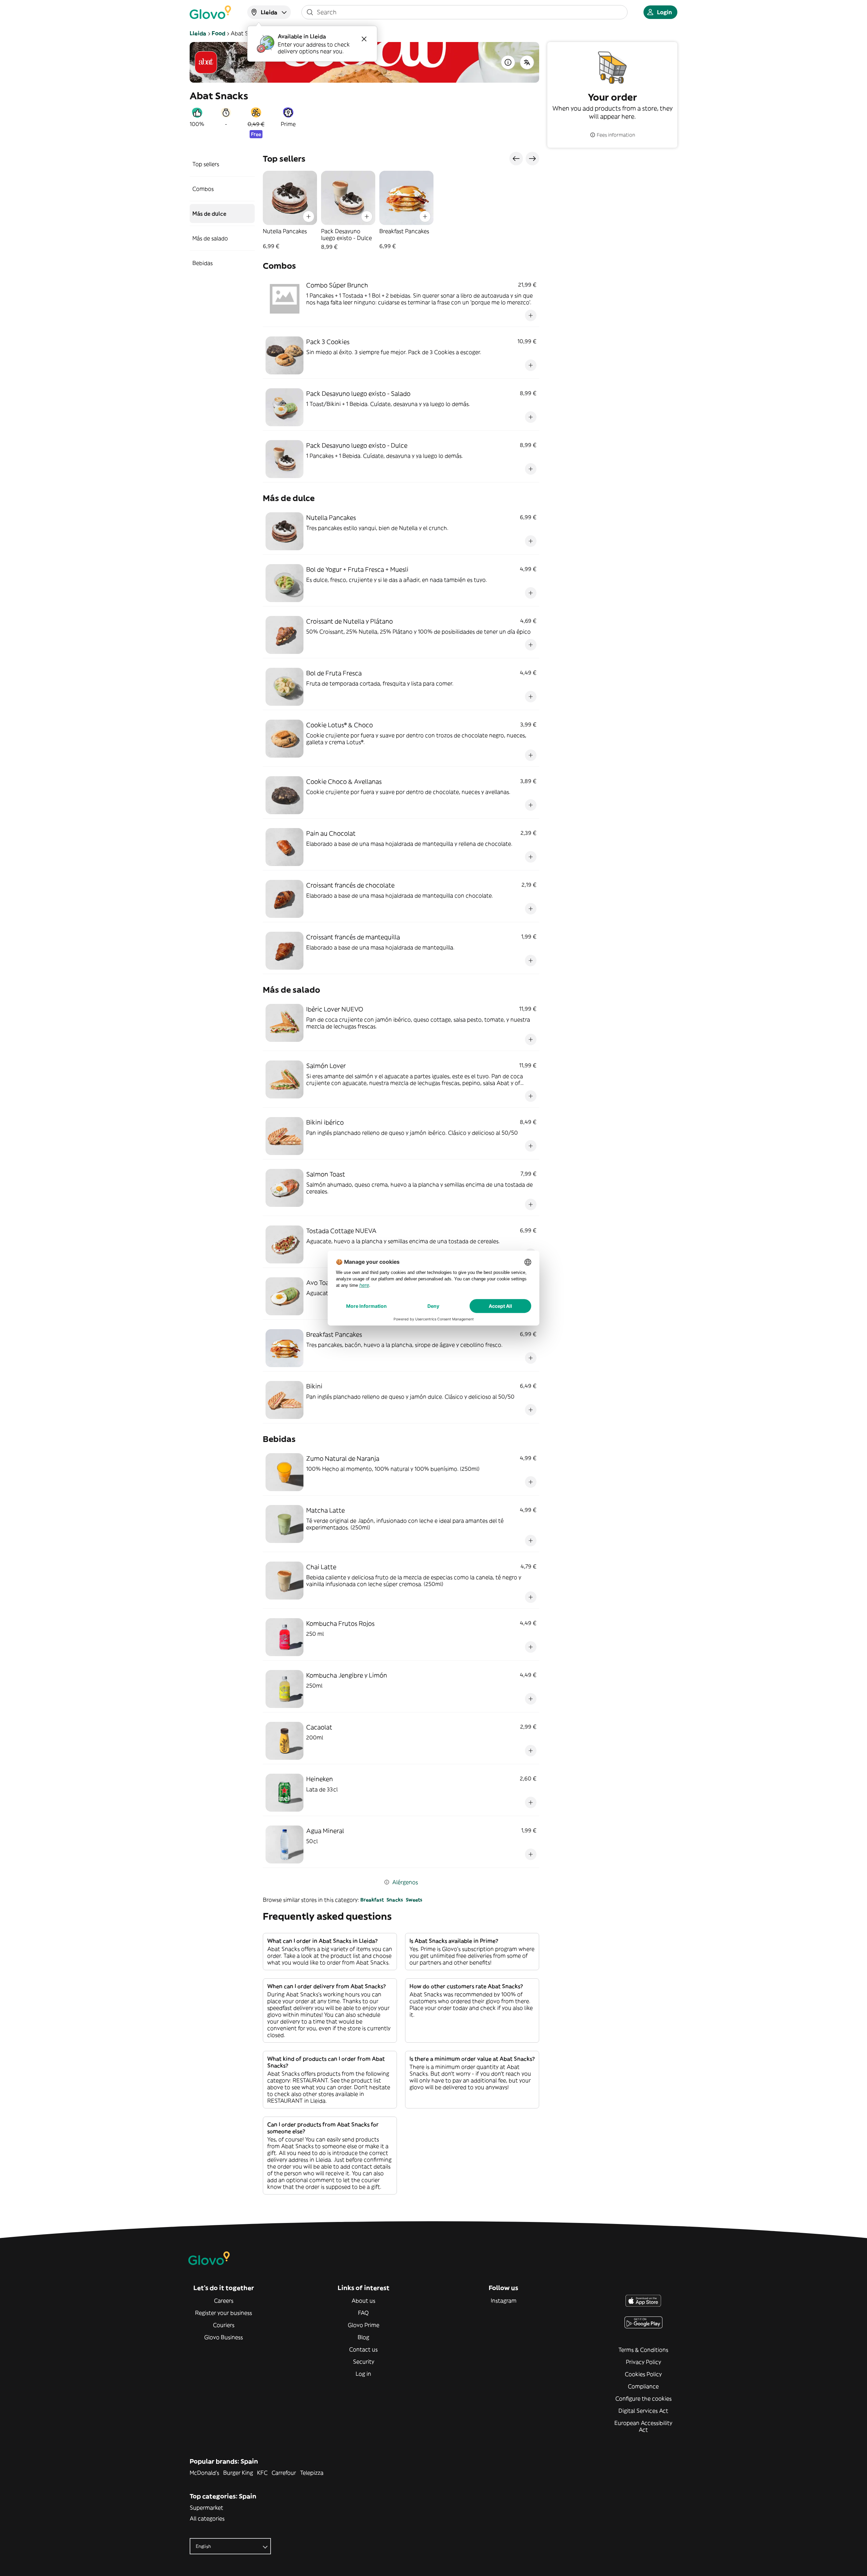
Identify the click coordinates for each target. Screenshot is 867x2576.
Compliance (643, 2386)
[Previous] (516, 159)
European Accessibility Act (643, 2426)
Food (218, 33)
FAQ (363, 2313)
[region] (401, 210)
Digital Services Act (643, 2411)
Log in (363, 2374)
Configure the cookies (643, 2398)
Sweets (414, 1900)
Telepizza (312, 2473)
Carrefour (284, 2473)
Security (364, 2362)
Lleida (198, 33)
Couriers (224, 2325)
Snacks (395, 1900)
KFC (262, 2473)
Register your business (224, 2313)
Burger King (238, 2473)
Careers (224, 2301)
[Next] (532, 159)
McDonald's (204, 2473)
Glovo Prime (364, 2325)
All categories (207, 2518)
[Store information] (508, 62)
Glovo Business (224, 2337)
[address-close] (364, 39)
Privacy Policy (643, 2362)
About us (363, 2301)
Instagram (504, 2301)
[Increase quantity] (309, 217)
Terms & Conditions (643, 2350)
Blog (363, 2337)
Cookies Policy (643, 2374)
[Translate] (527, 62)
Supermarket (206, 2508)
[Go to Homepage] (210, 12)
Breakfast (372, 1900)
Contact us (363, 2349)
